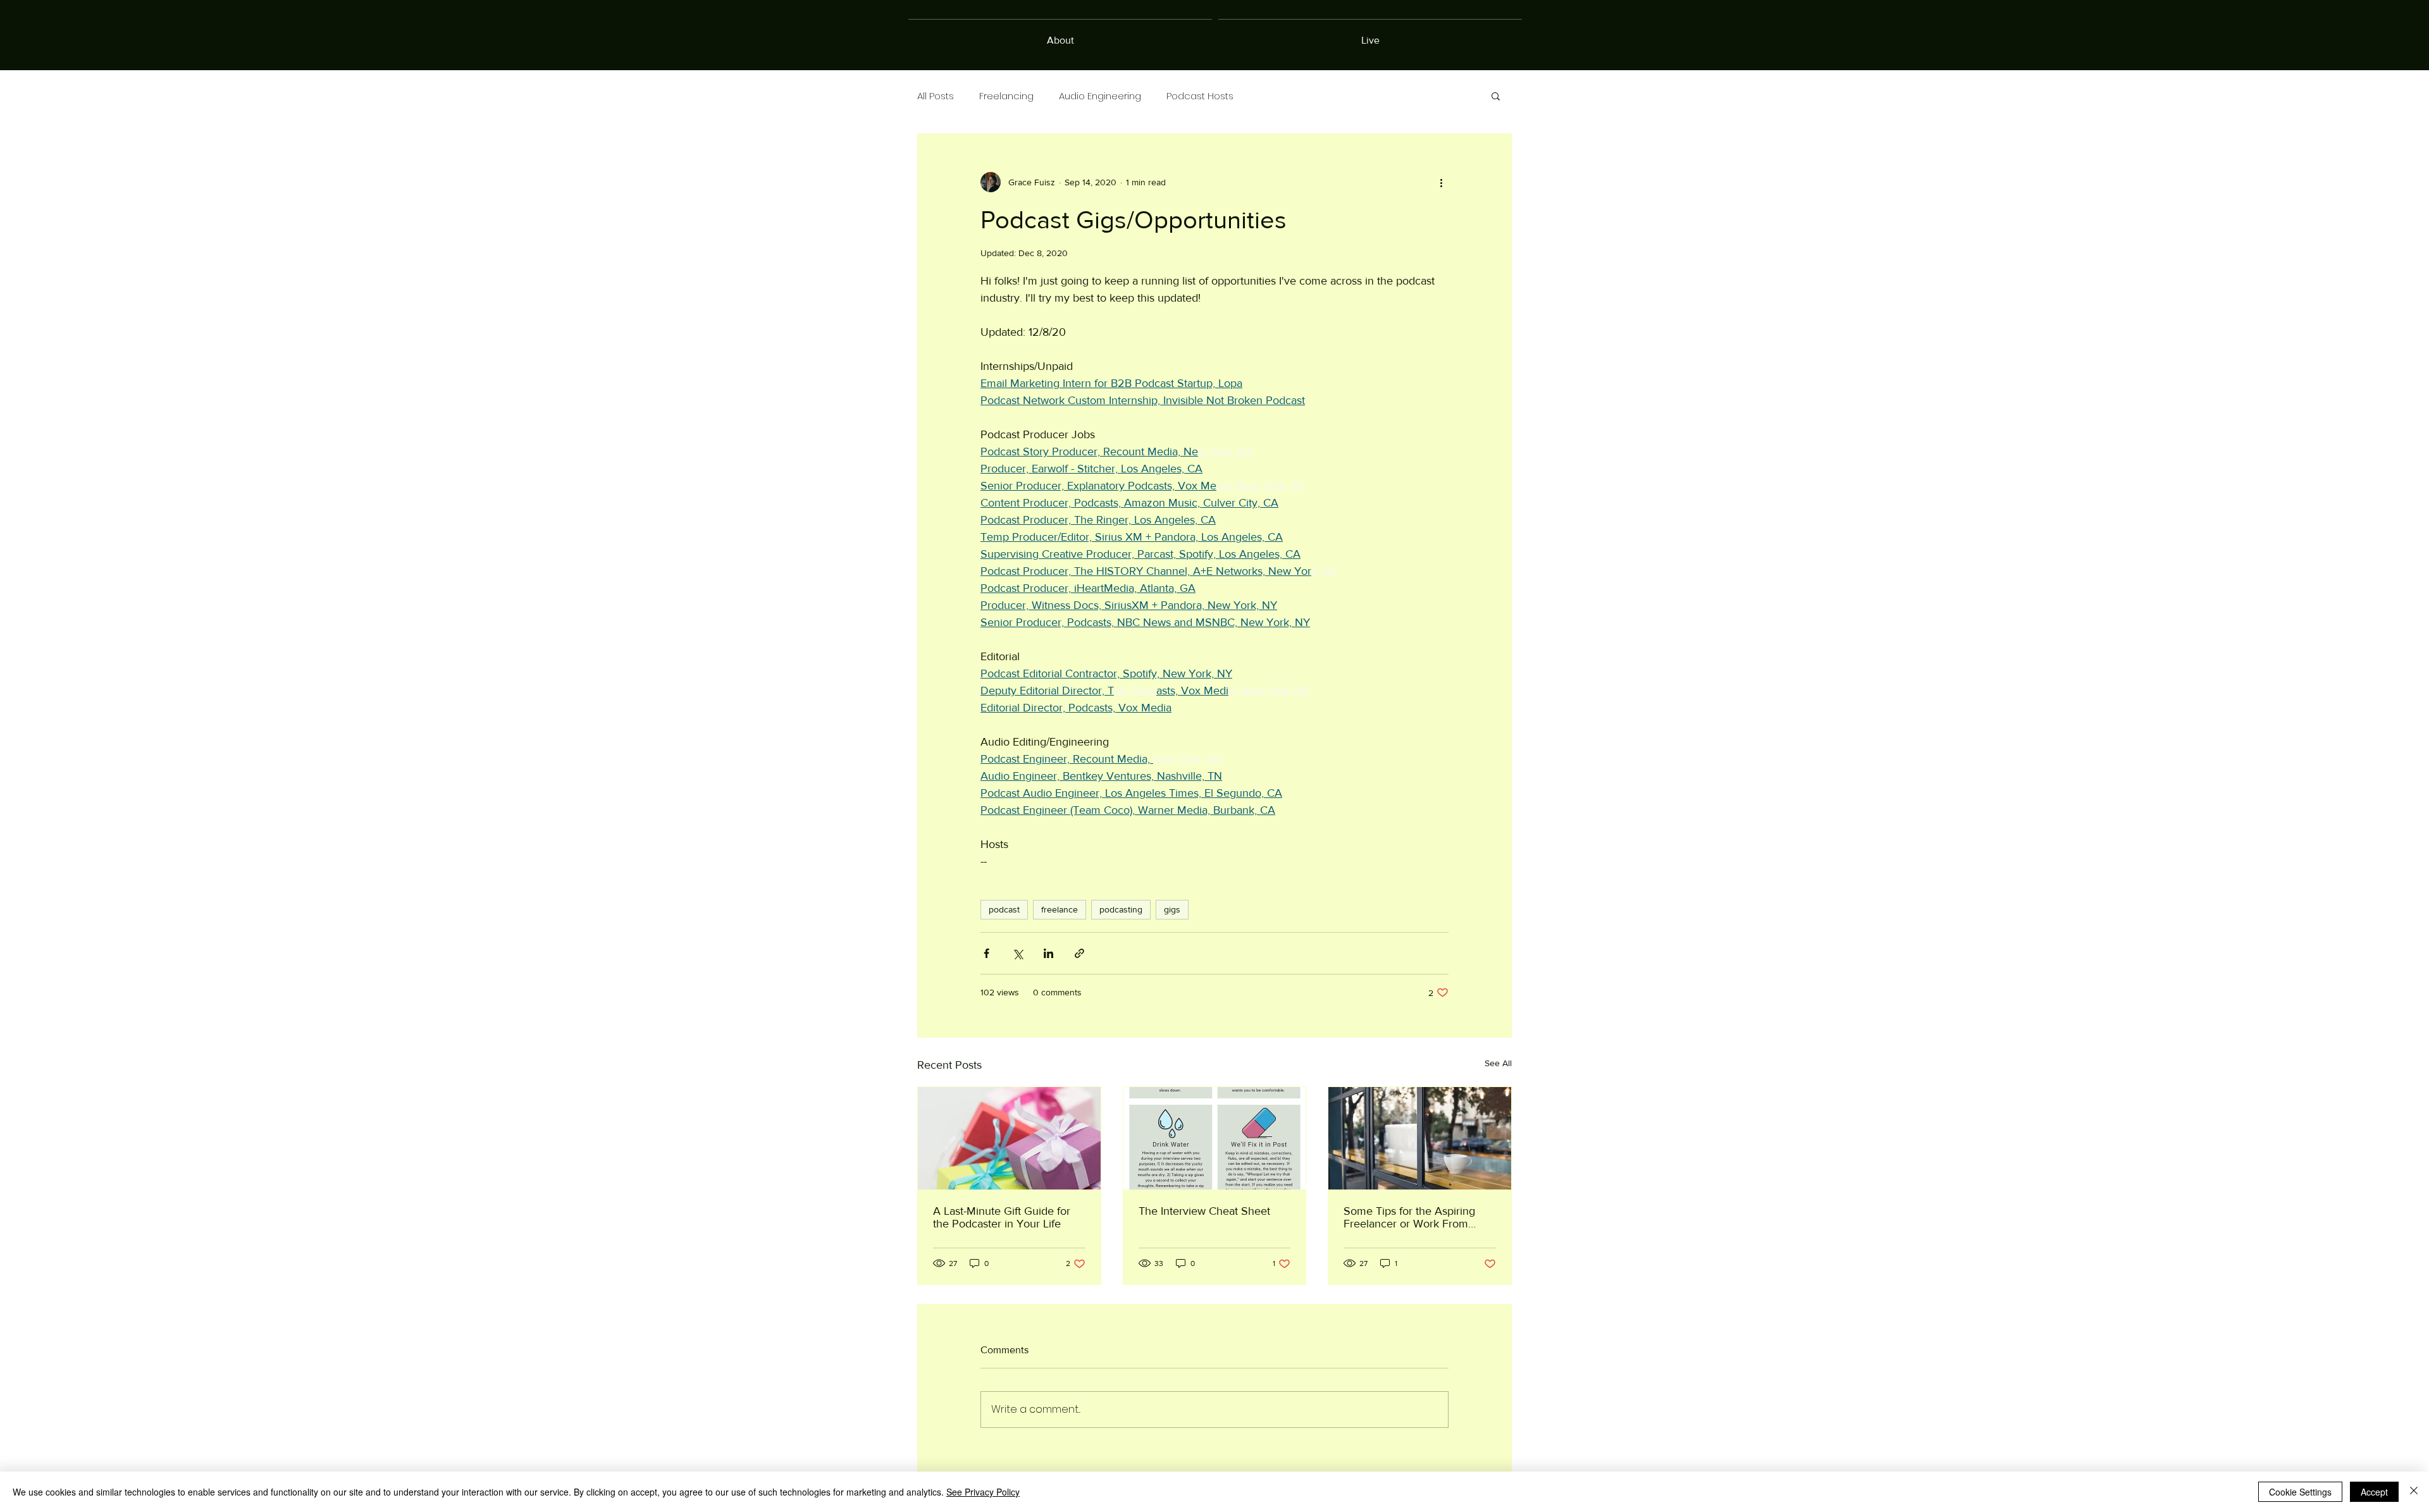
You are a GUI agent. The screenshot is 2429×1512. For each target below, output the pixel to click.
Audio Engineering (1100, 96)
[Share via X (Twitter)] (1017, 953)
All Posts (936, 96)
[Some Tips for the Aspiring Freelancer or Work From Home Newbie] (1420, 1138)
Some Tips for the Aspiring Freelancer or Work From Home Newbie (1409, 1217)
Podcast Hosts (1200, 96)
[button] (1496, 95)
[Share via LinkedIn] (1048, 953)
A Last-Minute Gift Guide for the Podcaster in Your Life (1002, 1217)
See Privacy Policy (983, 1492)
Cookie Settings (2300, 1492)
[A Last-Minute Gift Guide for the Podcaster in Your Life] (1009, 1138)
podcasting (1121, 909)
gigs (1172, 909)
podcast (1004, 909)
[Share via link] (1079, 953)
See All (1498, 1063)
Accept (2374, 1492)
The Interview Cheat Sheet (1204, 1211)
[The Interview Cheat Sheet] (1215, 1138)
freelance (1060, 909)
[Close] (2414, 1492)
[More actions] (1441, 182)
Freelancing (1006, 96)
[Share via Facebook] (986, 953)
